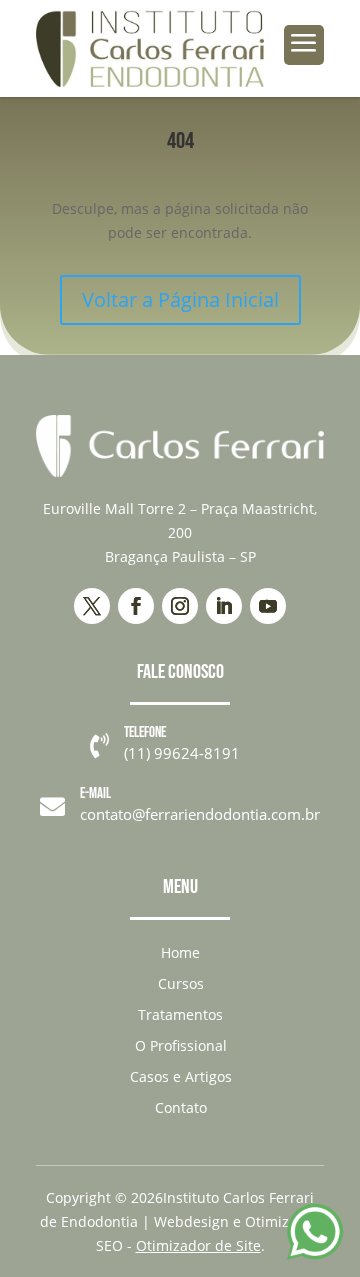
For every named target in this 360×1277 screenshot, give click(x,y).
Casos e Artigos (181, 1076)
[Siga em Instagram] (180, 606)
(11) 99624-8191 (182, 753)
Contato (181, 1107)
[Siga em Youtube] (268, 606)
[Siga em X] (92, 606)
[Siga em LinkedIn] (224, 606)
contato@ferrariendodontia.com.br (200, 814)
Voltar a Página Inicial (180, 299)
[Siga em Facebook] (136, 606)
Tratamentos (180, 1014)
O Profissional (181, 1045)
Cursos (181, 983)
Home (180, 952)
